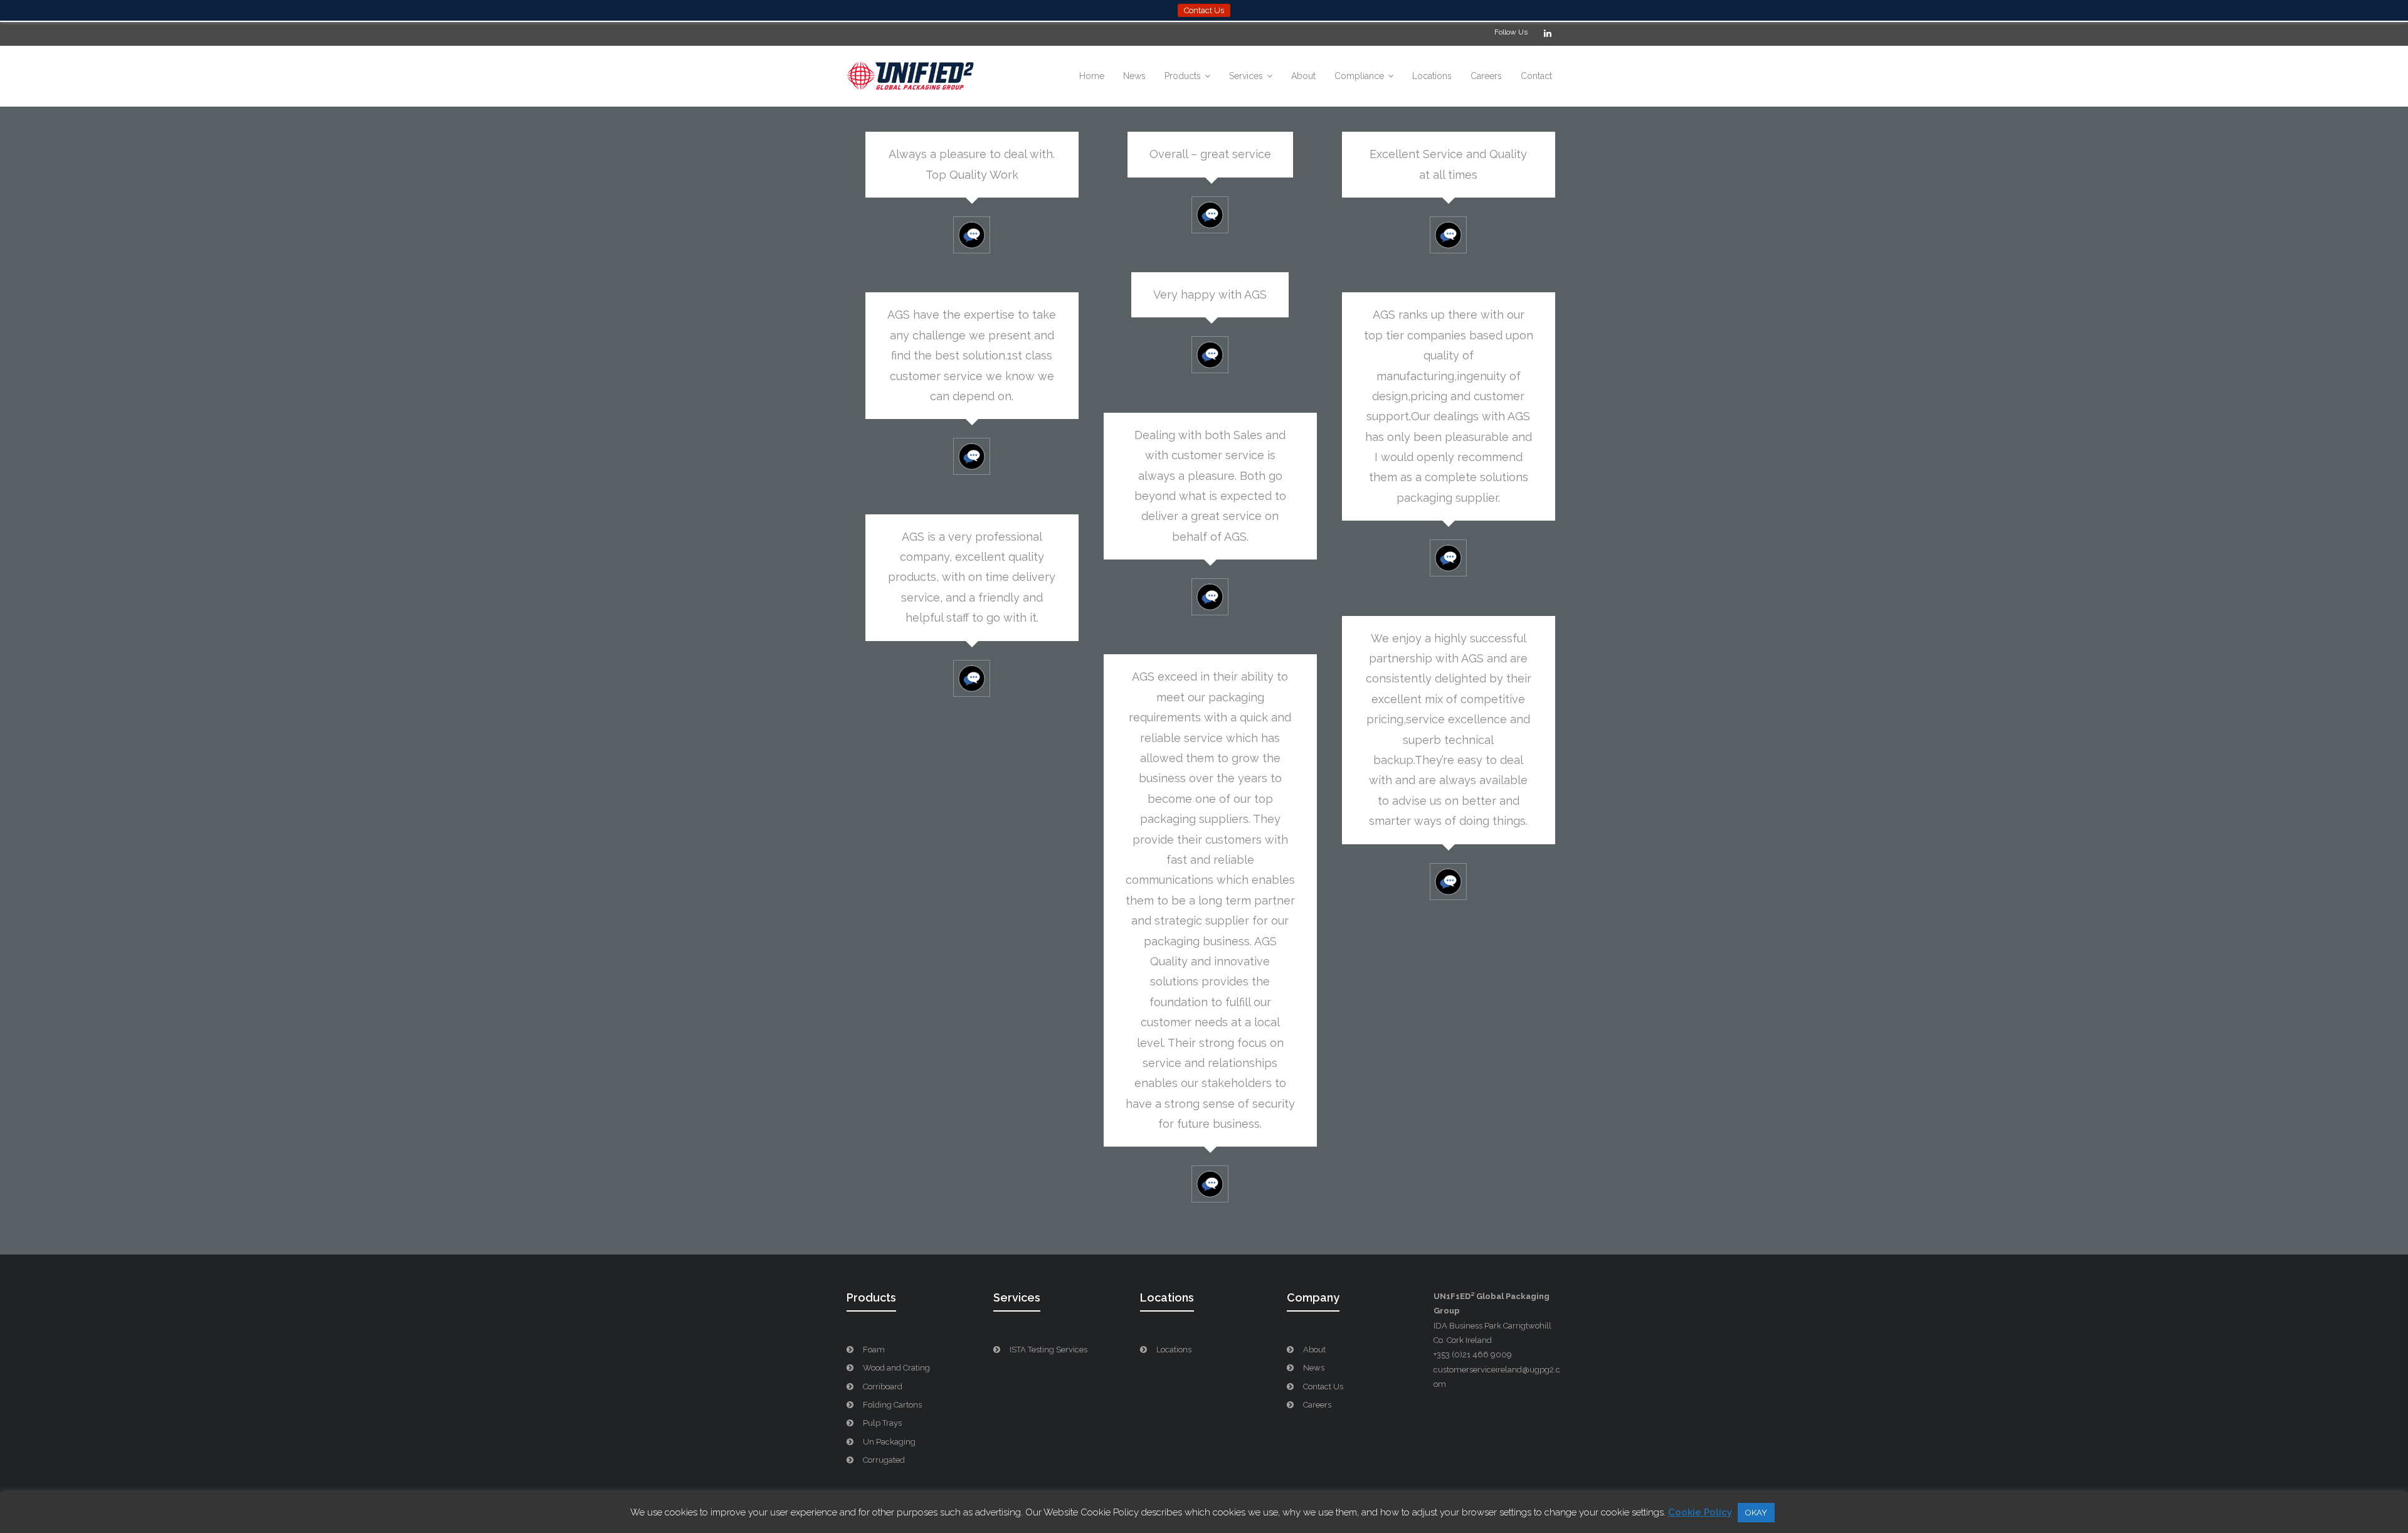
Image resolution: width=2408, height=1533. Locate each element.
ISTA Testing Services (1048, 1350)
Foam (874, 1350)
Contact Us (1323, 1387)
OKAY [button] (1756, 1513)
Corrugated (884, 1460)
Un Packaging (889, 1442)
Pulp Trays (882, 1423)
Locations (1174, 1350)
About (1314, 1350)
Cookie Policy (1700, 1512)
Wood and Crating (896, 1368)
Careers (1317, 1405)
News (1314, 1368)
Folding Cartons (892, 1405)
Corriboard (883, 1387)
